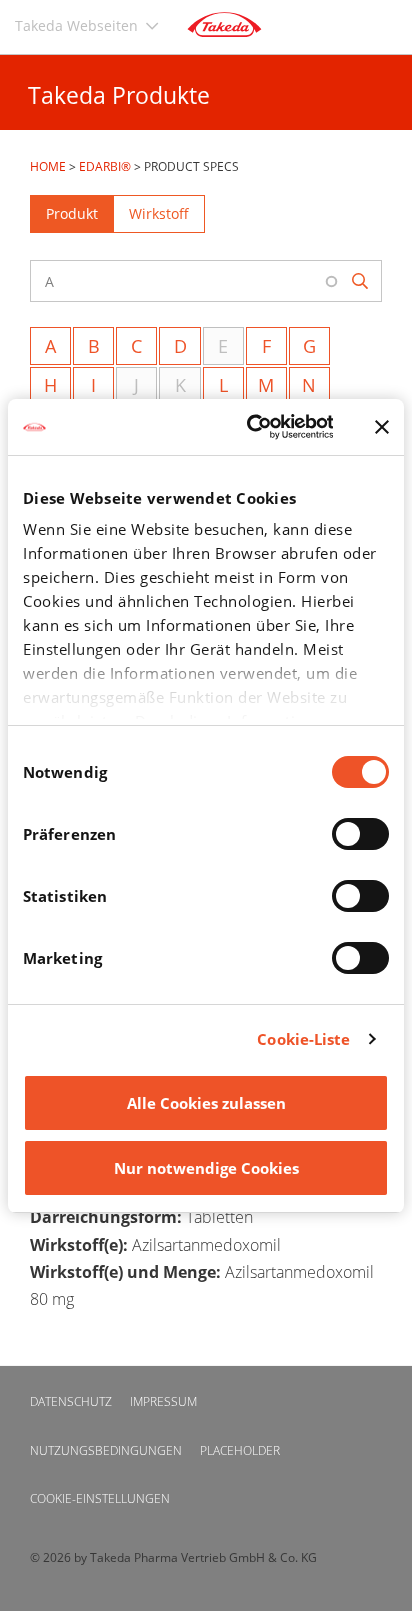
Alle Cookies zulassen (206, 1103)
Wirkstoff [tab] (159, 213)
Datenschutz (71, 1401)
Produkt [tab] (72, 213)
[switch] (360, 834)
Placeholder (240, 1450)
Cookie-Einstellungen (100, 1498)
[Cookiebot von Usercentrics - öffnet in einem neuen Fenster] (251, 427)
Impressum (163, 1401)
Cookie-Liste (303, 1039)
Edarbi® (105, 166)
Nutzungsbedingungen (106, 1450)
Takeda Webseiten (76, 25)
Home (48, 166)
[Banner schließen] (382, 427)
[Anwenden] (361, 281)
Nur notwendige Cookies (206, 1168)
